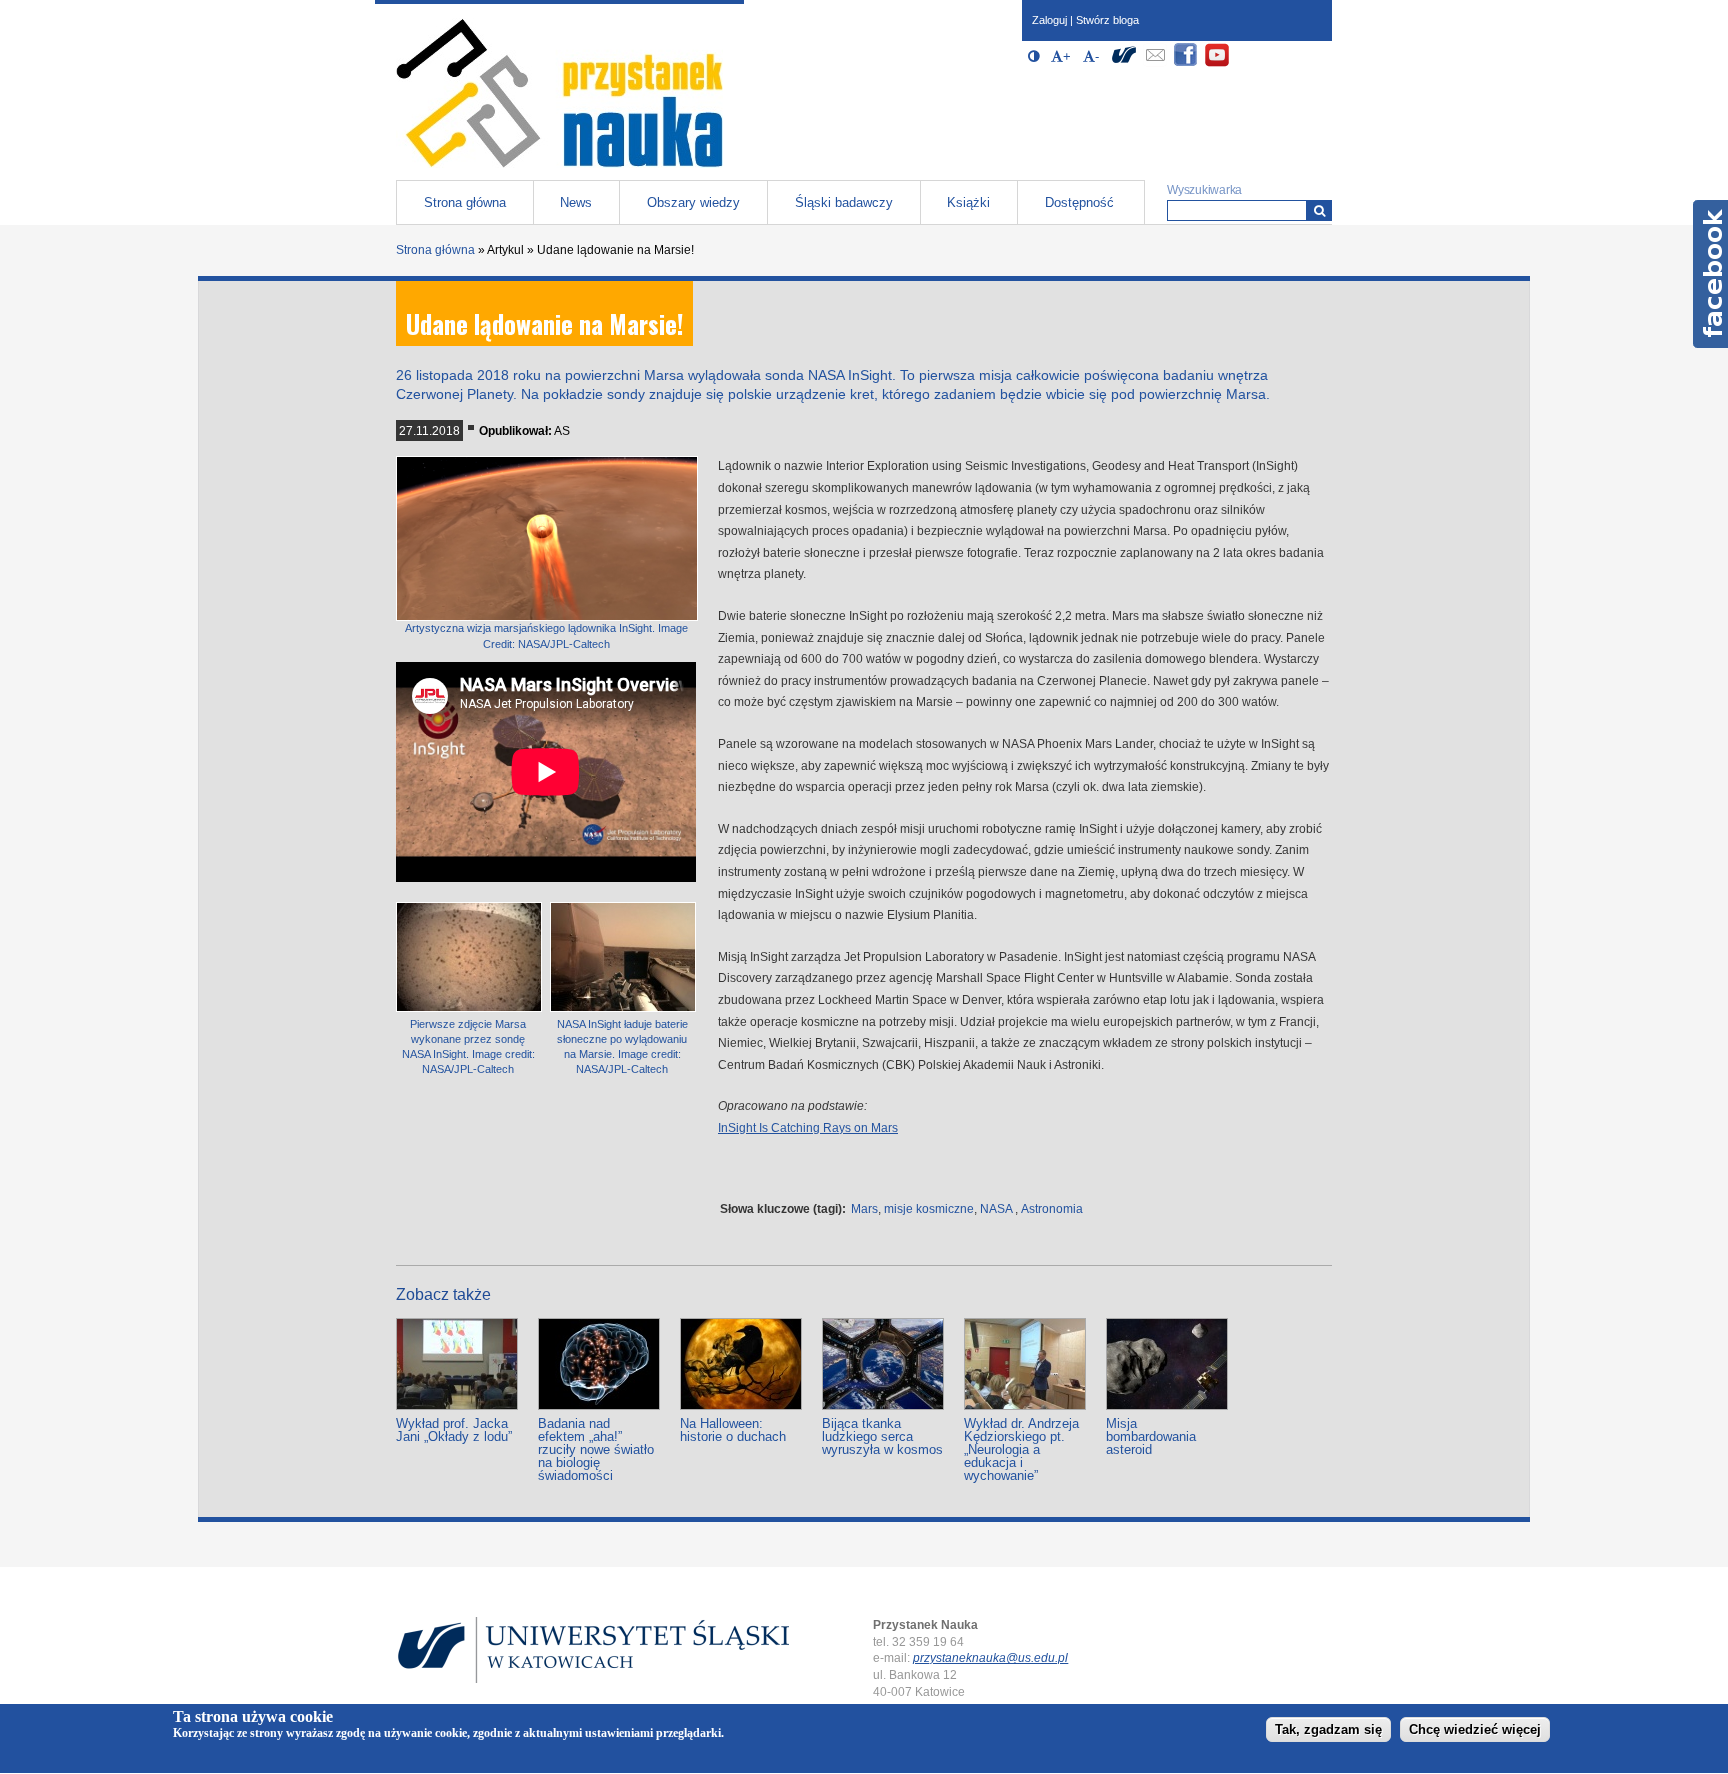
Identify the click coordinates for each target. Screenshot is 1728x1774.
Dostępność (1079, 202)
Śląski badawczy (844, 202)
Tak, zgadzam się (1328, 1730)
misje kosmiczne (929, 1209)
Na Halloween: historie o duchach (733, 1430)
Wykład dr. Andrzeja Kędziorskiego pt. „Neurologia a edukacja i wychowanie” (1021, 1449)
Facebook (1710, 274)
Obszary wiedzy (693, 202)
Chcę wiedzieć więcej (1475, 1730)
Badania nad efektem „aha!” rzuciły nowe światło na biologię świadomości (596, 1449)
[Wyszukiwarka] (1319, 210)
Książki (968, 202)
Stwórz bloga (1107, 20)
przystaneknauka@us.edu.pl (990, 1658)
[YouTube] (1217, 63)
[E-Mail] (1155, 63)
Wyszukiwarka (1204, 190)
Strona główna (465, 202)
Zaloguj (1049, 20)
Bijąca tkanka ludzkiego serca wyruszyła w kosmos (882, 1436)
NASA (996, 1209)
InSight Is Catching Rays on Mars (808, 1128)
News (576, 202)
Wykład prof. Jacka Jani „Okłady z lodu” (454, 1430)
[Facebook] (1186, 63)
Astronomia (1052, 1209)
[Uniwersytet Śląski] (1124, 63)
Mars (864, 1209)
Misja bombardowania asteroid (1151, 1436)
